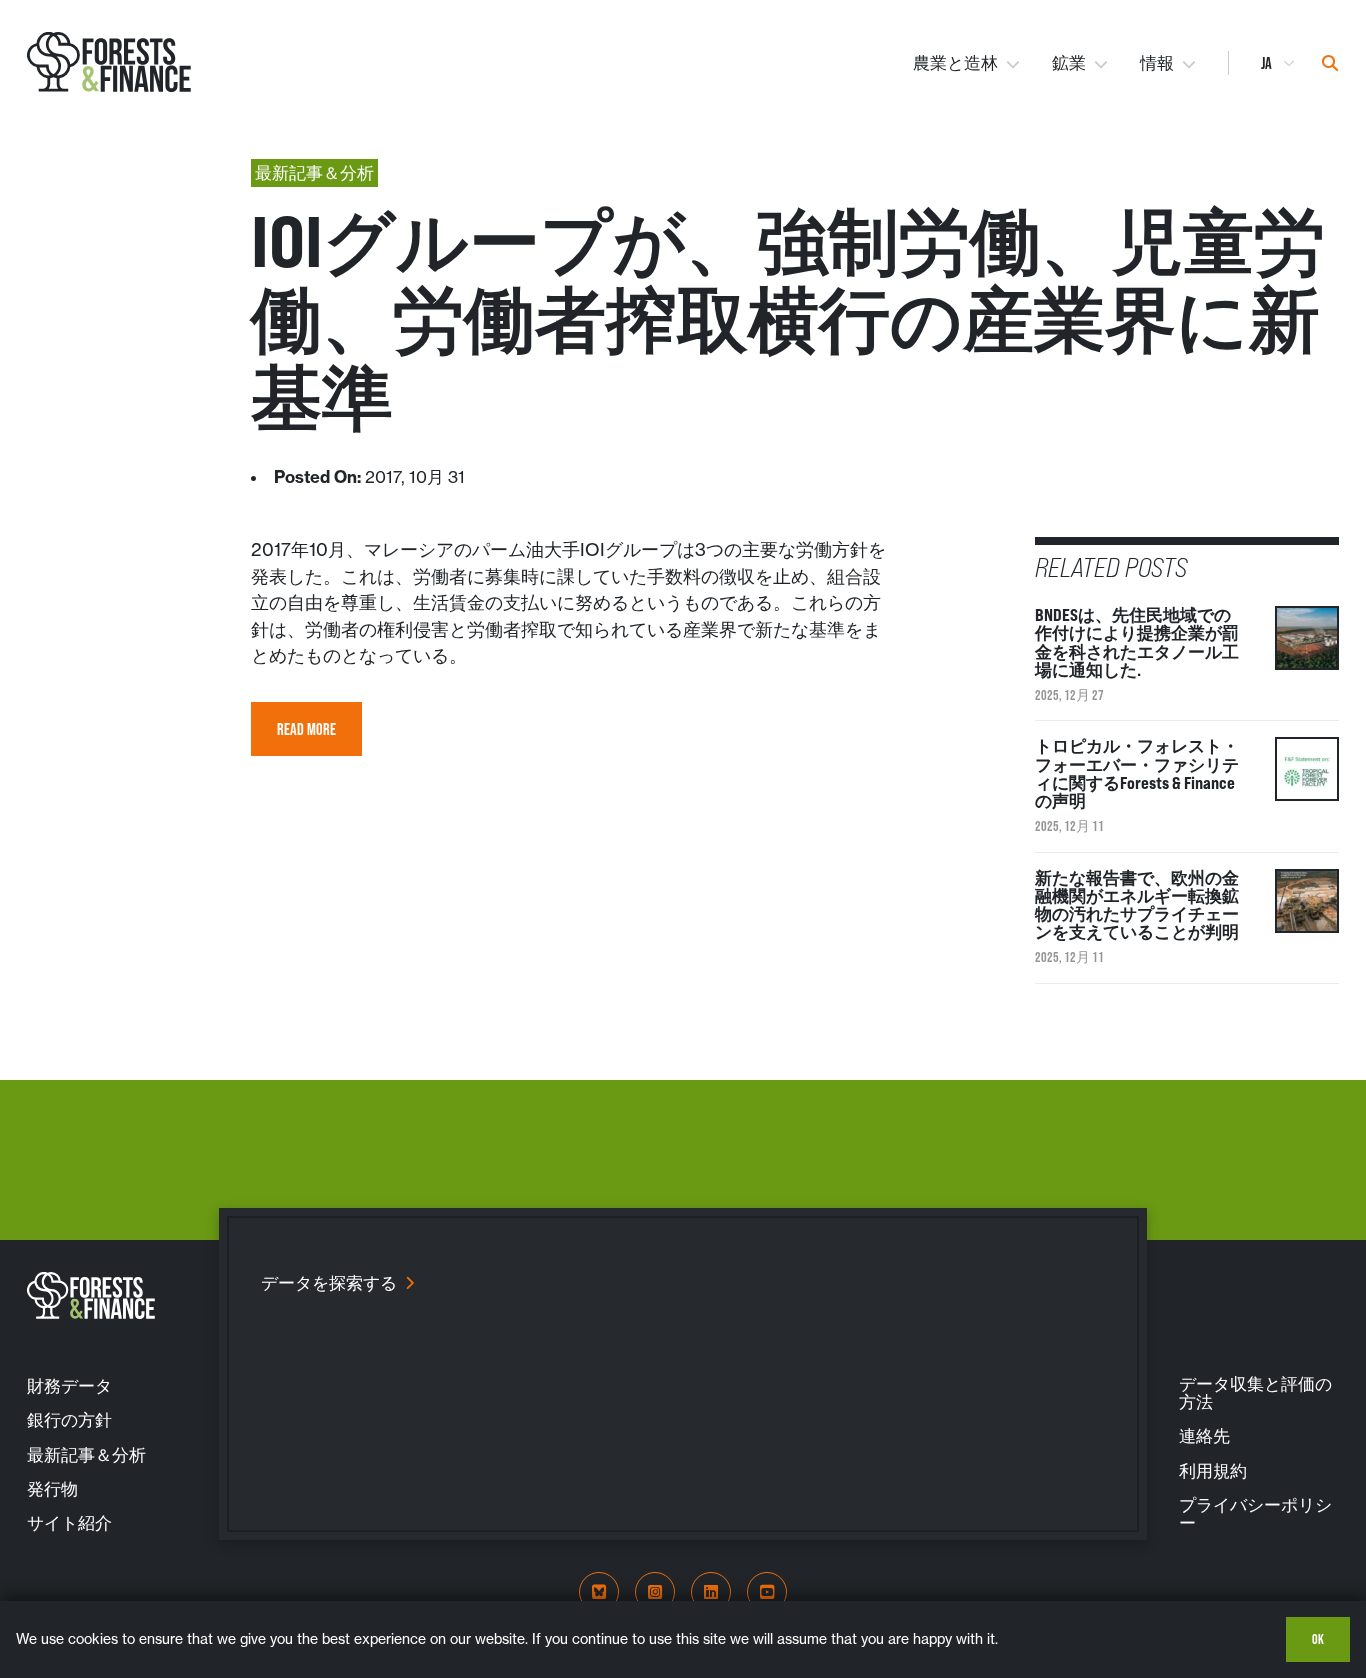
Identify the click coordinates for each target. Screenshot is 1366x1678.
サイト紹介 (69, 1523)
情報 (1157, 63)
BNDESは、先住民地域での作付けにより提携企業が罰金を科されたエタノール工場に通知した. (1137, 642)
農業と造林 (955, 63)
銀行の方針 (69, 1420)
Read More (306, 729)
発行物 (52, 1489)
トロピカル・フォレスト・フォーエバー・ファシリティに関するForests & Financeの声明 (1137, 773)
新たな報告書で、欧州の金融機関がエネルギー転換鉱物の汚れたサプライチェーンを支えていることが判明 (1137, 905)
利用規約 (1213, 1471)
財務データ (69, 1386)
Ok (1318, 1639)
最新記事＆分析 (86, 1455)
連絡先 (1204, 1436)
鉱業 (1069, 63)
